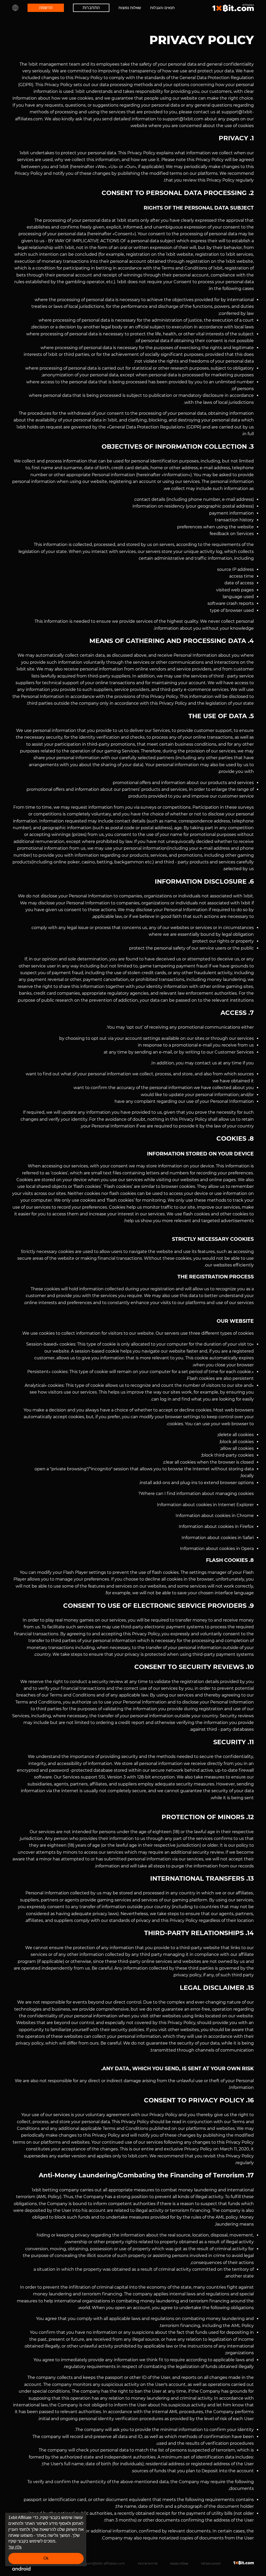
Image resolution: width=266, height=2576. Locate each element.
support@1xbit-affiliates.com (103, 2563)
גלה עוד (15, 2547)
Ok (46, 2558)
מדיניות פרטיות (148, 2563)
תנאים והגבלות (162, 8)
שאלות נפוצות (130, 8)
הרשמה (46, 8)
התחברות (91, 8)
